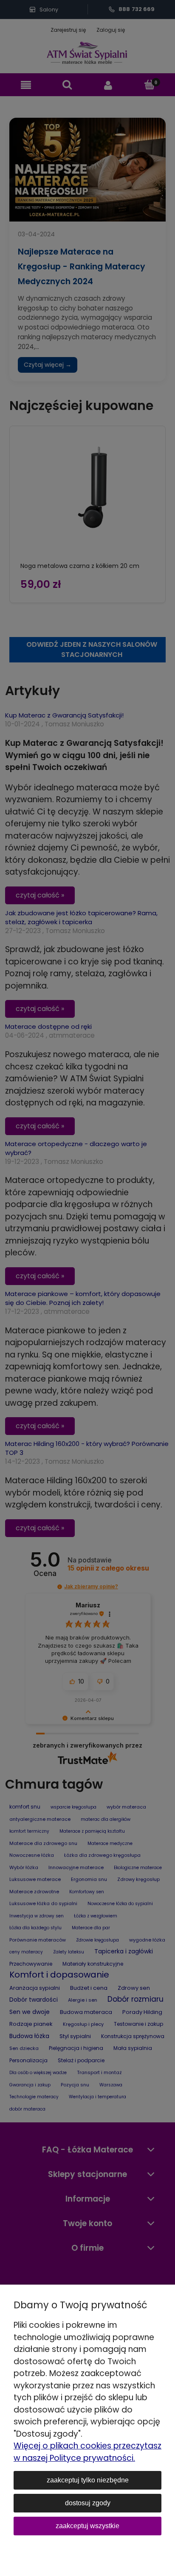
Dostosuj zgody (88, 2503)
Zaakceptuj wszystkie (87, 2526)
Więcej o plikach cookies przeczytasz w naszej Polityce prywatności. (87, 2452)
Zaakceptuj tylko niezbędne (88, 2480)
